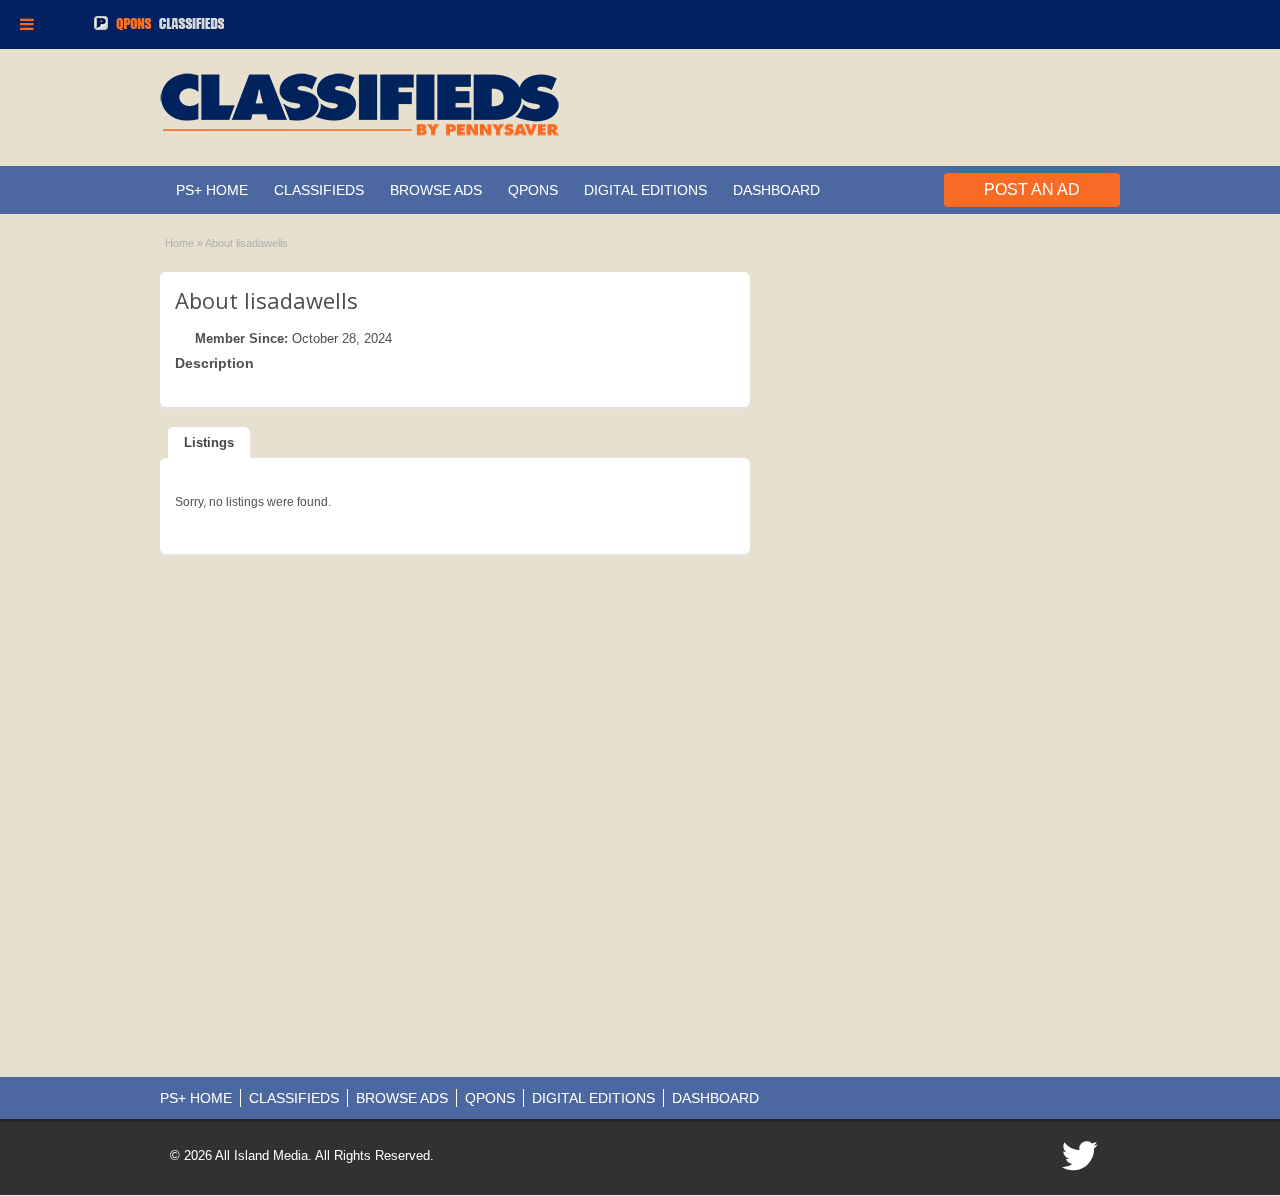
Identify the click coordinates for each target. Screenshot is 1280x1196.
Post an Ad (1032, 189)
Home (179, 243)
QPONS (533, 190)
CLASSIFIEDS (319, 190)
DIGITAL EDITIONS (645, 190)
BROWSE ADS (436, 190)
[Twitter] (1081, 1162)
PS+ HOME (212, 190)
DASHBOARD (776, 190)
